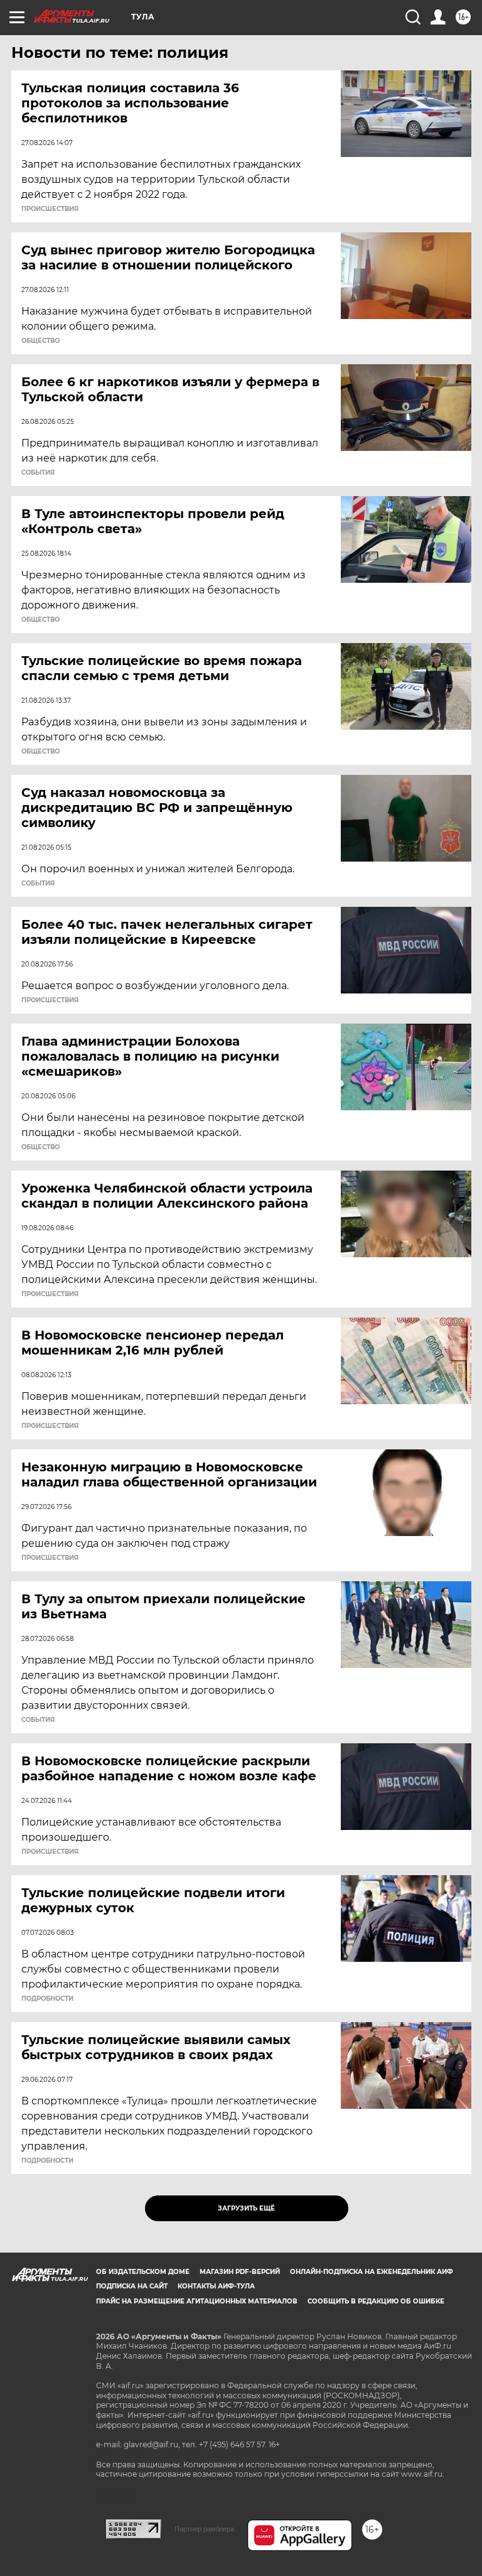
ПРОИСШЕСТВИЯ (50, 209)
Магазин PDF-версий (240, 2272)
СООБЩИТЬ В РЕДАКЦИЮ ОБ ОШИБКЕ (376, 2301)
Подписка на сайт (132, 2286)
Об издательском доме (143, 2272)
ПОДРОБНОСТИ (47, 1999)
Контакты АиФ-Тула (216, 2286)
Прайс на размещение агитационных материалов (197, 2301)
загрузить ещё (246, 2208)
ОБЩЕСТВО (40, 341)
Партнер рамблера (204, 2529)
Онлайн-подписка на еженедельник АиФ (372, 2272)
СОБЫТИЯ (38, 473)
